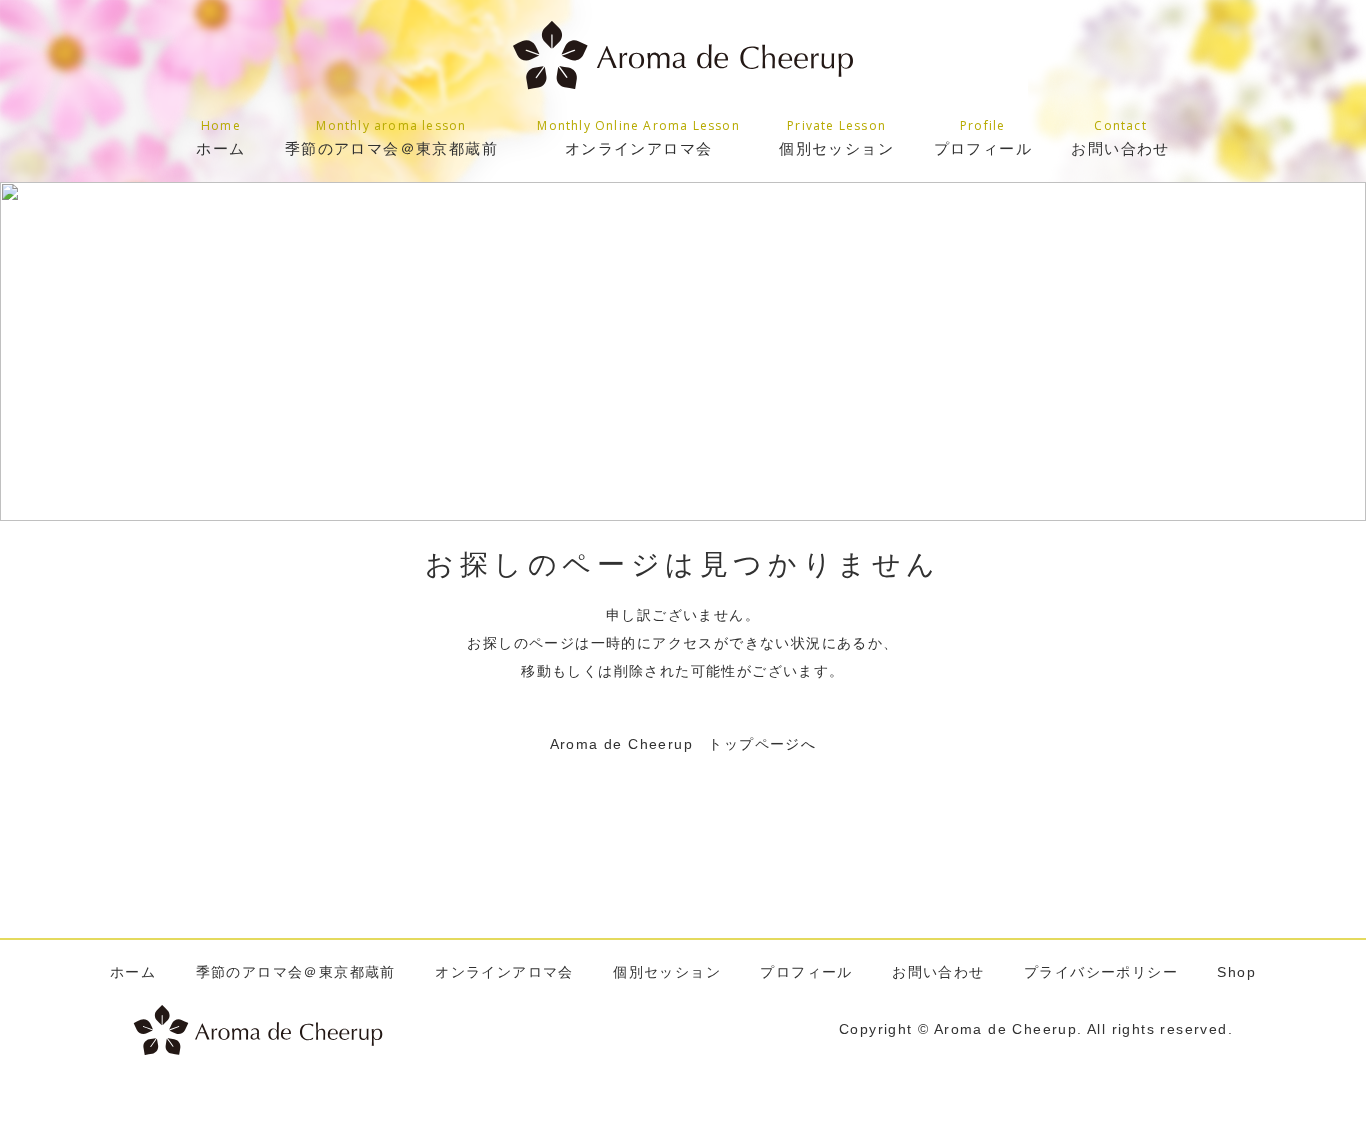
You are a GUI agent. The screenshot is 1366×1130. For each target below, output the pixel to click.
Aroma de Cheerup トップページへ (683, 744)
